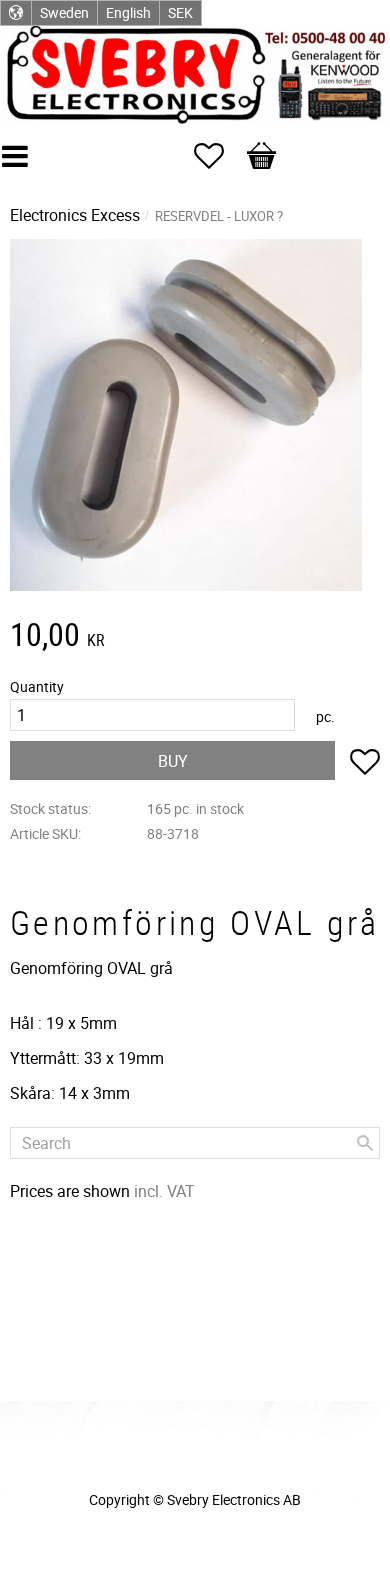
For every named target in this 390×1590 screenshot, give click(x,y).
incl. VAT (164, 1191)
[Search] (365, 1143)
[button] (219, 156)
